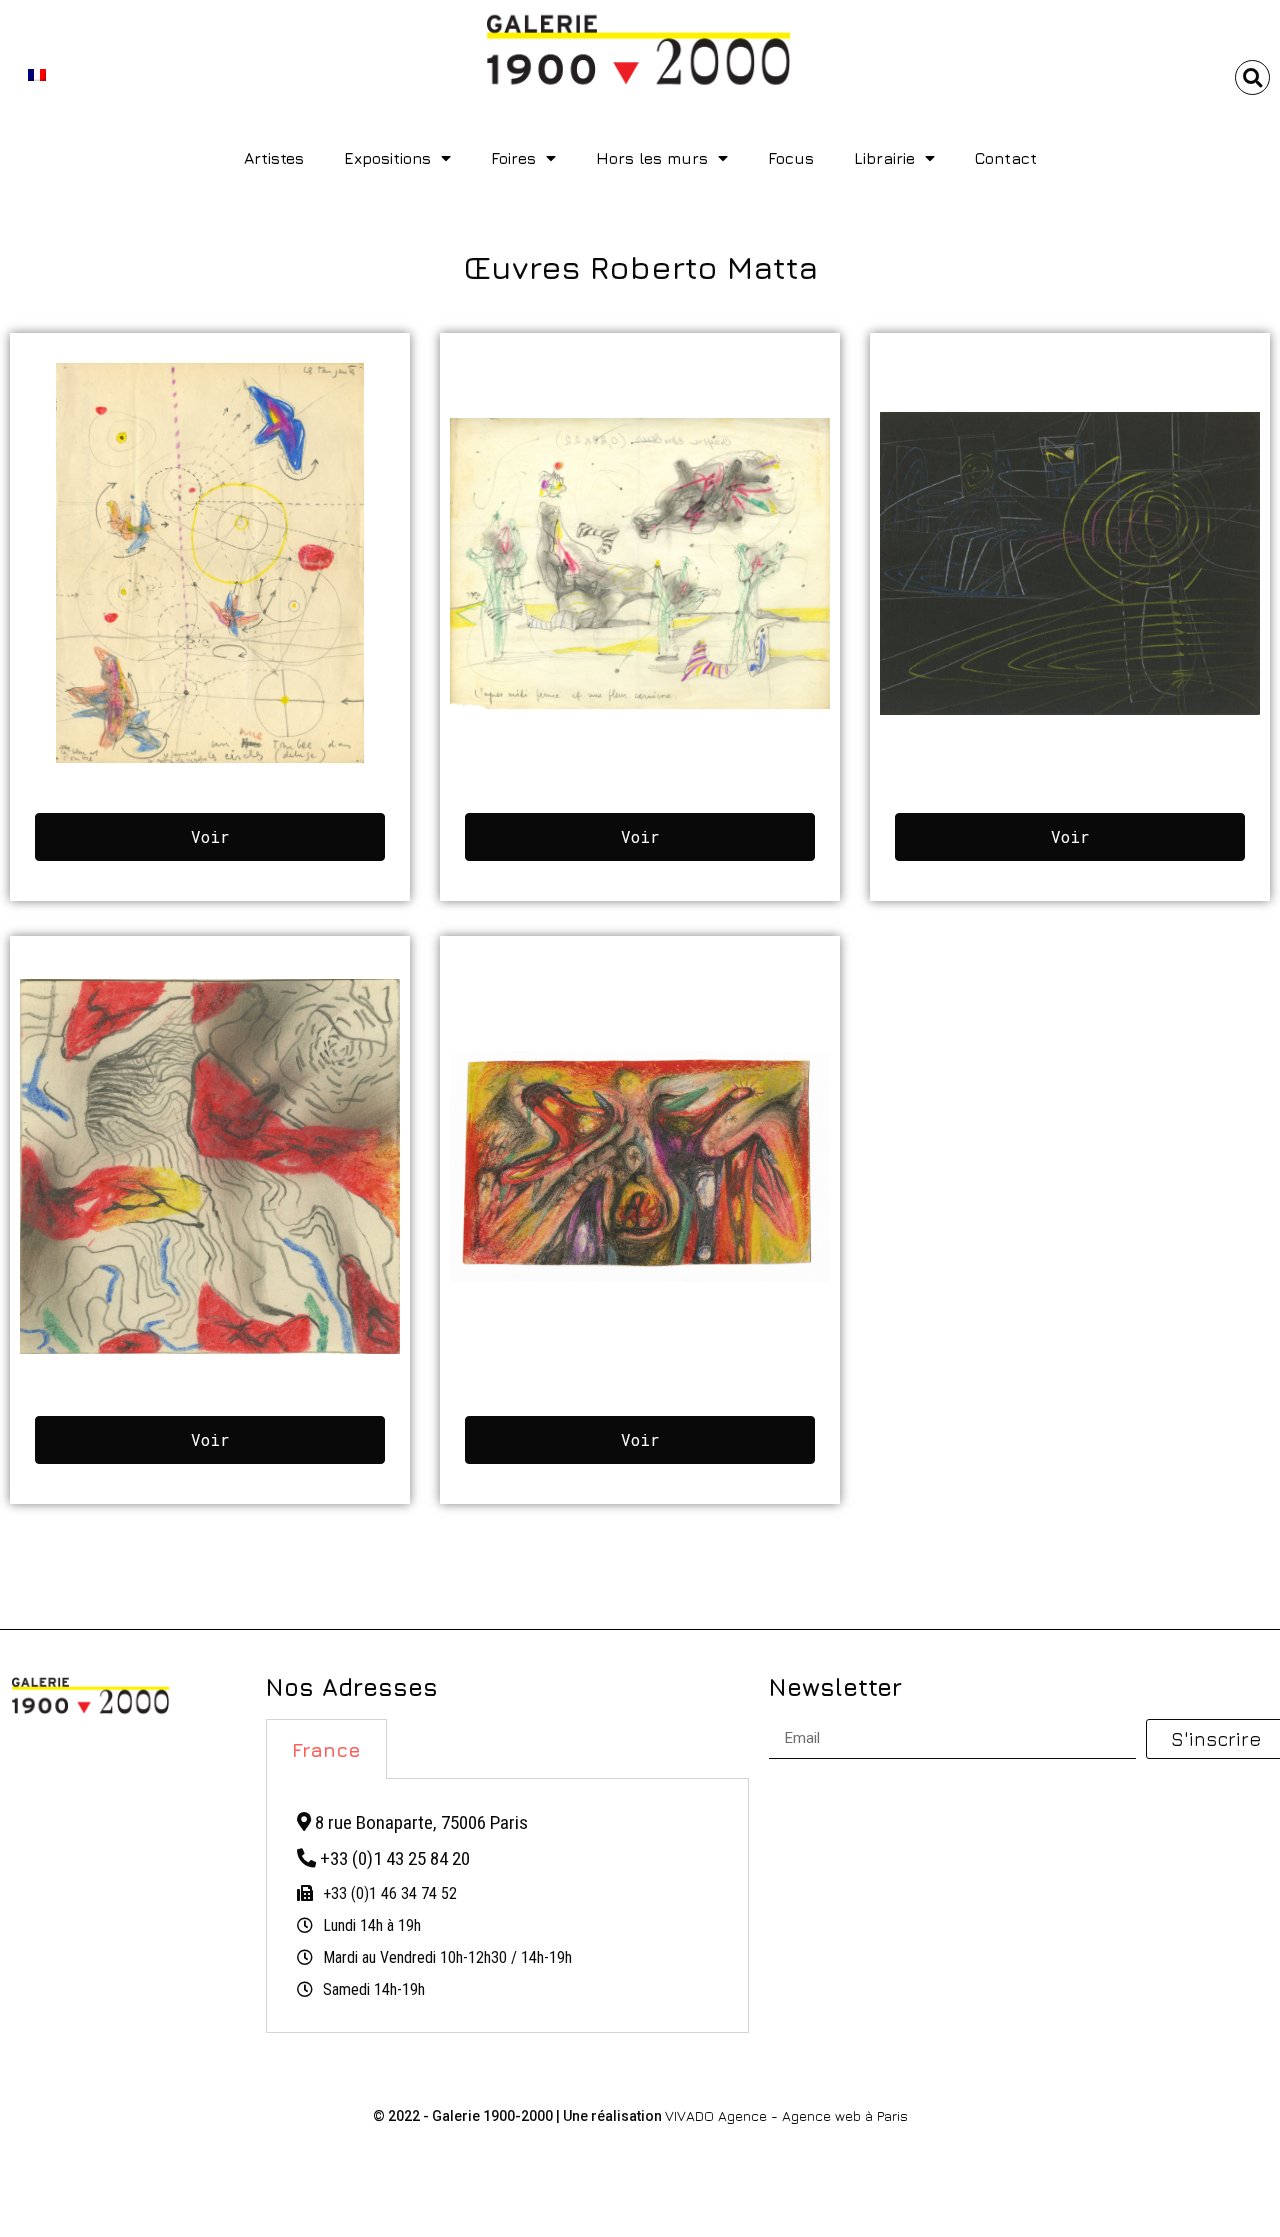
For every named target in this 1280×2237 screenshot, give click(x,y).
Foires (513, 158)
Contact (1006, 158)
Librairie (884, 158)
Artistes (274, 158)
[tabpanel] (507, 1906)
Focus (791, 158)
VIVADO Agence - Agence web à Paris (786, 2115)
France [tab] (326, 1749)
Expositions (387, 158)
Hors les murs (652, 158)
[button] (1252, 77)
